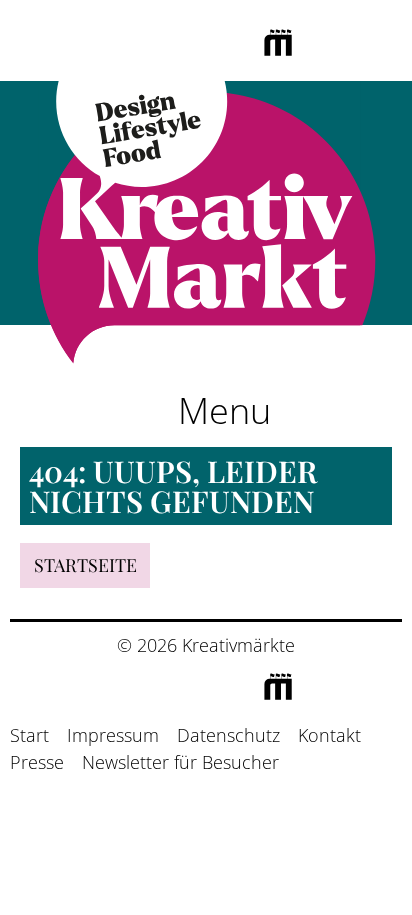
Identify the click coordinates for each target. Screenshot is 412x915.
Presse (37, 762)
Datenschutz (228, 735)
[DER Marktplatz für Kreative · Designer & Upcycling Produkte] (206, 226)
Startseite (85, 565)
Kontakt (329, 735)
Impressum (113, 735)
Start (29, 735)
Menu (220, 410)
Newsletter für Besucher (180, 762)
